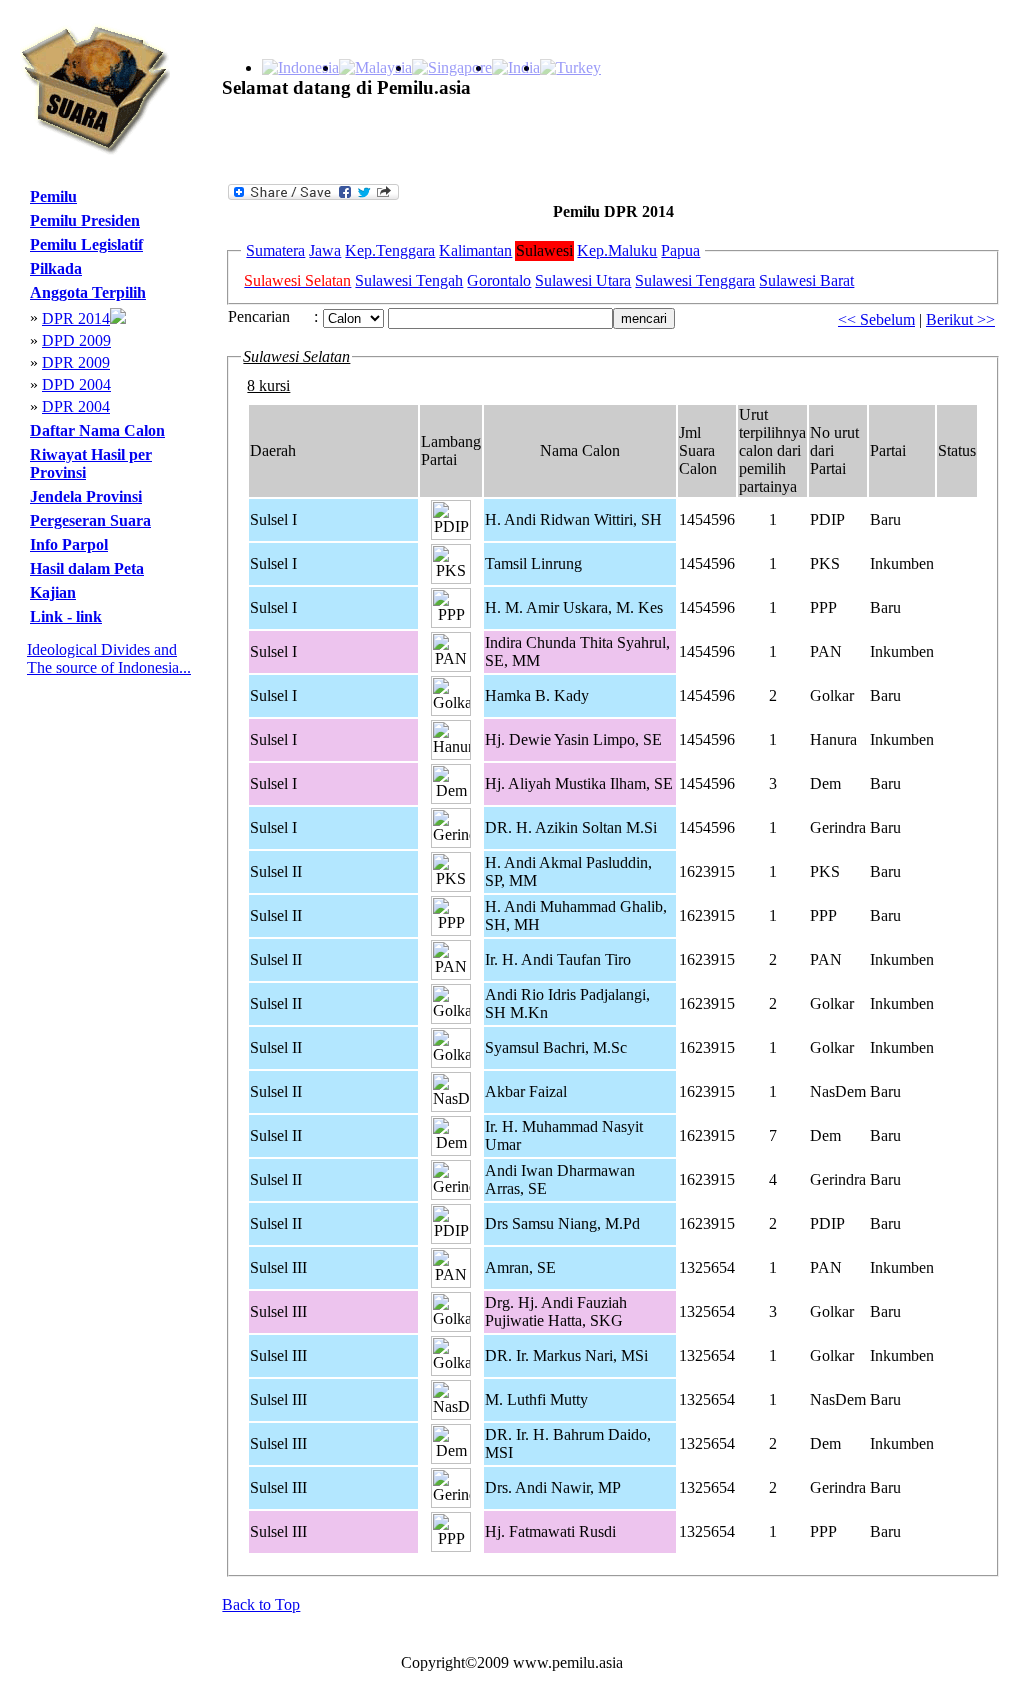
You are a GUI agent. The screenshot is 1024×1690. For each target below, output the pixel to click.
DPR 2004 (76, 406)
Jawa (325, 250)
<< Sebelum (876, 319)
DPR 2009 (76, 362)
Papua (680, 250)
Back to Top (261, 1604)
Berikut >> (960, 319)
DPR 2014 (76, 318)
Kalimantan (475, 250)
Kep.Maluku (617, 250)
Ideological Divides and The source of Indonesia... (109, 658)
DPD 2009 (76, 340)
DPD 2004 (76, 384)
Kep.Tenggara (390, 250)
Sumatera (275, 250)
